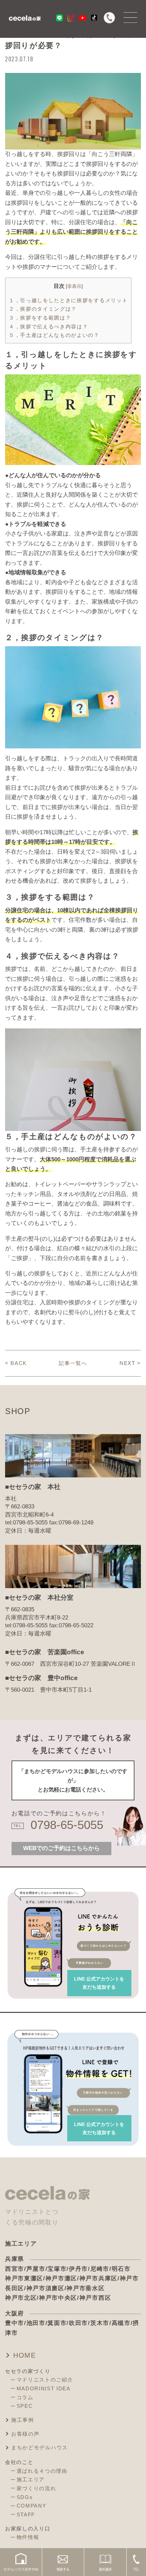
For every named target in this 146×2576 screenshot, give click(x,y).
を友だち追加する (99, 1983)
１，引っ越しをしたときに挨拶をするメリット (68, 300)
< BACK (16, 1363)
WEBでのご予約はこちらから (61, 1848)
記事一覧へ (73, 1363)
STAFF (26, 2515)
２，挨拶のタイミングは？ (43, 309)
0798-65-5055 (67, 1825)
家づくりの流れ (36, 2488)
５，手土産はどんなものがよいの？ (54, 335)
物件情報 (28, 2537)
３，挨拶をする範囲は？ (40, 318)
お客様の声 (25, 2434)
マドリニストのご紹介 (45, 2380)
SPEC (25, 2406)
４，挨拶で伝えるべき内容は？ (48, 327)
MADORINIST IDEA (44, 2388)
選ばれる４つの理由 (42, 2471)
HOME (25, 2355)
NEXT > (130, 1363)
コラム (25, 2397)
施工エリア (31, 2479)
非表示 (74, 286)
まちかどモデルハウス (40, 2447)
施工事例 (23, 2420)
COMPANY (32, 2506)
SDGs (25, 2497)
